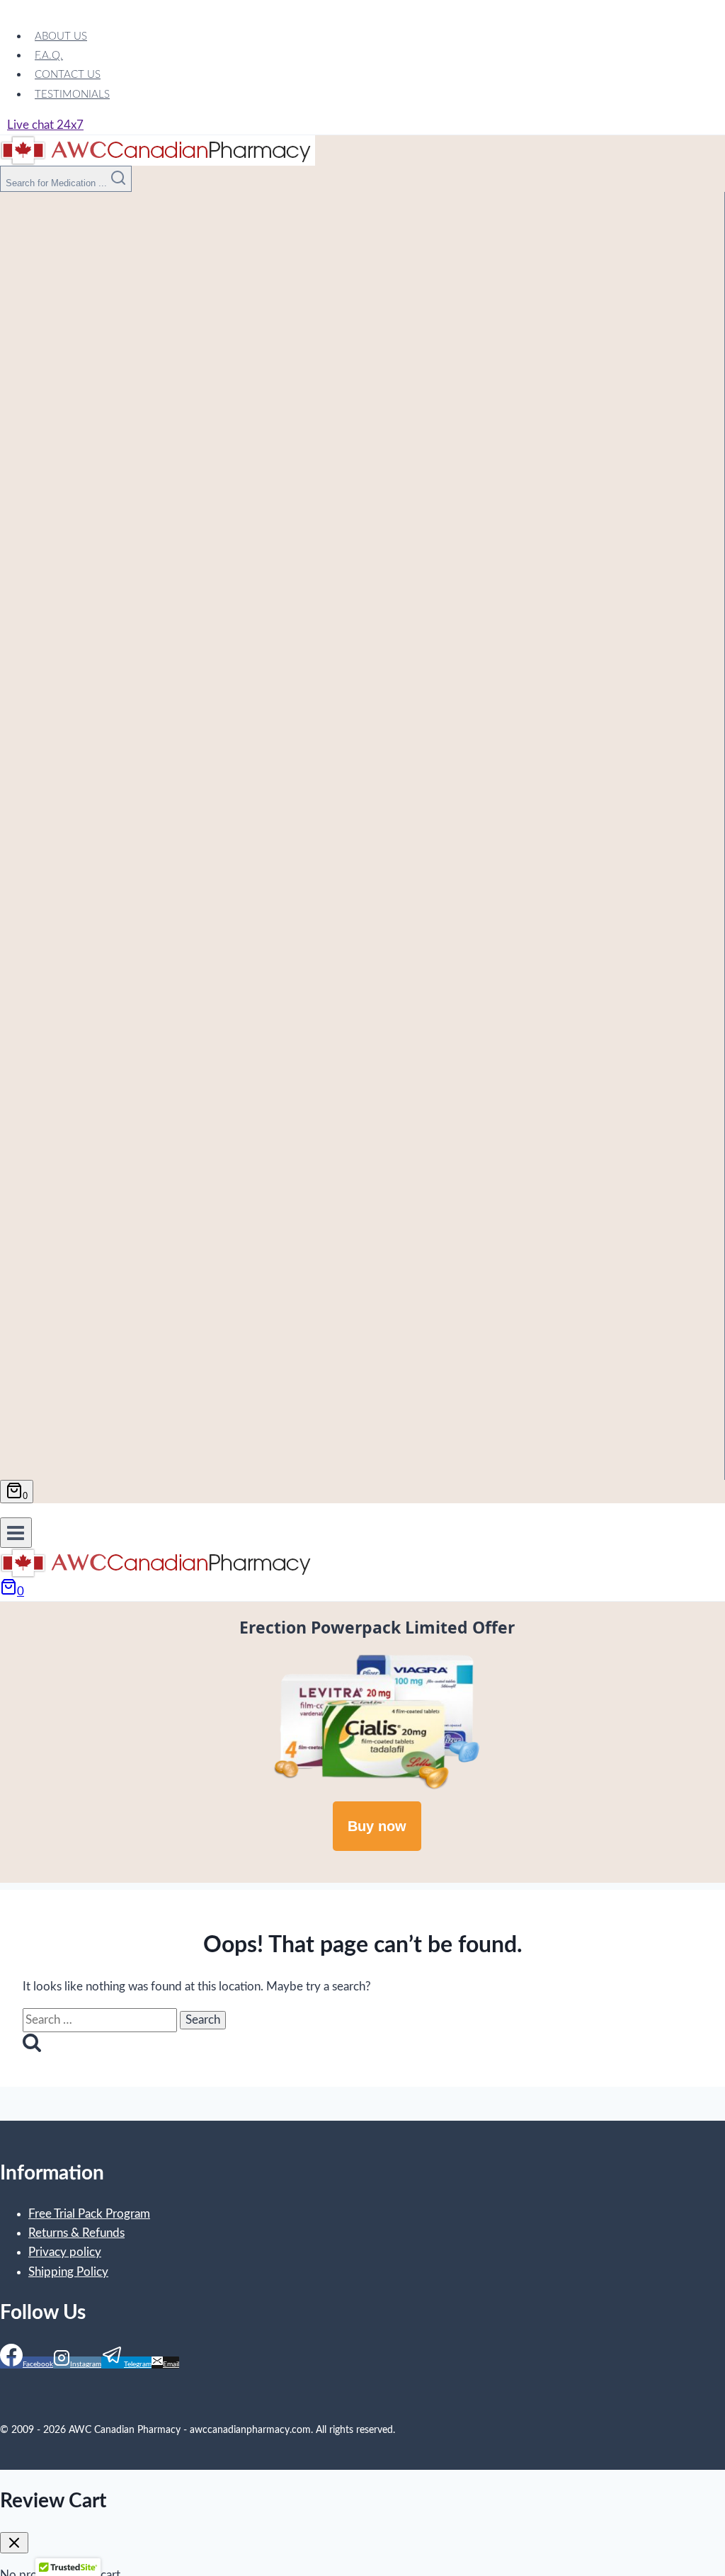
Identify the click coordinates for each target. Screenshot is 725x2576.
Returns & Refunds (76, 2233)
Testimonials (72, 95)
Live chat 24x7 (45, 125)
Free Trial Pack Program (89, 2214)
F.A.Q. (49, 56)
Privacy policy (65, 2252)
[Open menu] (16, 1533)
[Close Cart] (14, 2543)
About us (61, 36)
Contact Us (68, 75)
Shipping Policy (68, 2272)
